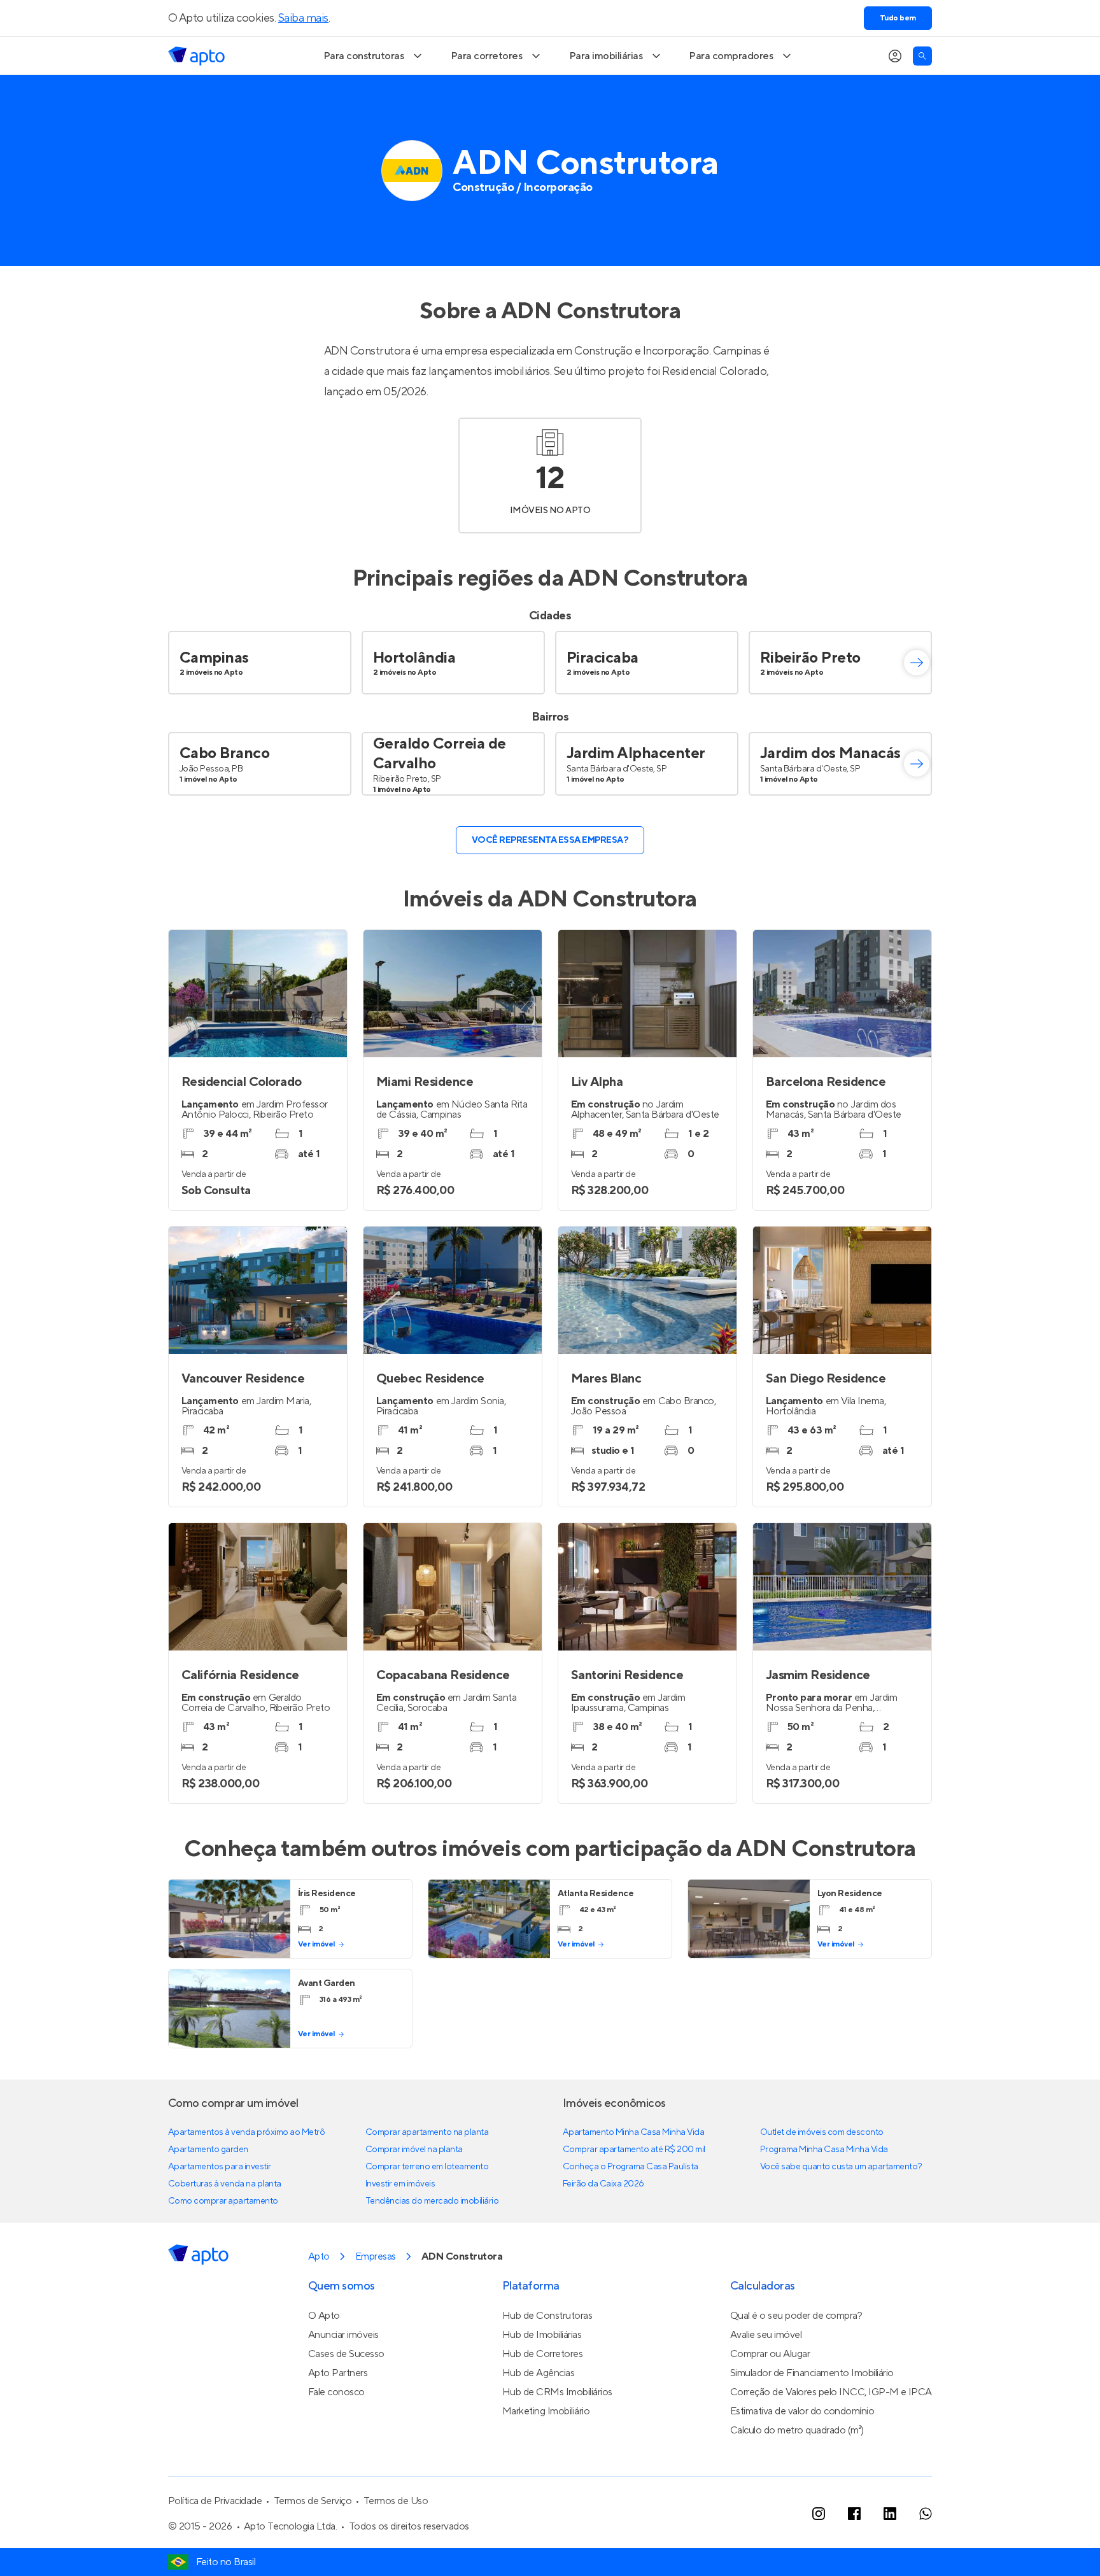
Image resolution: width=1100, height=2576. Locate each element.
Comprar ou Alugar (770, 2354)
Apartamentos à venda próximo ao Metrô (246, 2132)
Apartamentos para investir (220, 2167)
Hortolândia (414, 658)
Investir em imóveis (400, 2184)
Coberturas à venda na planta (225, 2184)
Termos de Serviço (313, 2501)
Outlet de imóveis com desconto (822, 2132)
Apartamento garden (208, 2150)
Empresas (376, 2256)
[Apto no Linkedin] (890, 2514)
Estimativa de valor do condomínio (802, 2411)
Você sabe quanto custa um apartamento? (841, 2167)
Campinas (214, 658)
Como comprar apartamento (223, 2201)
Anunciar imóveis (343, 2335)
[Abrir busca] (922, 56)
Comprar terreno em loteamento (427, 2167)
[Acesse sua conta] (895, 56)
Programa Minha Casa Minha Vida (824, 2150)
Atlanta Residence (596, 1894)
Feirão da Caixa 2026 (603, 2184)
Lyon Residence (850, 1894)
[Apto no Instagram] (819, 2514)
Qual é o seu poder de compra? (796, 2316)
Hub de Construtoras (547, 2316)
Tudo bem (898, 18)
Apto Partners (338, 2373)
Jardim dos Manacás (830, 753)
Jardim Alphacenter (636, 753)
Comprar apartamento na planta (427, 2132)
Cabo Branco (225, 753)
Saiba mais (303, 18)
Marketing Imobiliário (546, 2411)
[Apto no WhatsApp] (926, 2514)
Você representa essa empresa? (550, 840)
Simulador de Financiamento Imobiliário (812, 2373)
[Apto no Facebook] (854, 2514)
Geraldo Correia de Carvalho (440, 754)
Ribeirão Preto (810, 658)
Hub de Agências (539, 2373)
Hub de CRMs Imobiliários (557, 2392)
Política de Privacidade (215, 2501)
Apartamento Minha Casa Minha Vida (633, 2132)
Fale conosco (336, 2392)
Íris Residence (327, 1894)
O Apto (324, 2316)
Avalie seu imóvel (766, 2335)
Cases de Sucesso (346, 2354)
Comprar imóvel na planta (414, 2150)
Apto (319, 2256)
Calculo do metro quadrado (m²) (797, 2430)
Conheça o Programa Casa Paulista (631, 2167)
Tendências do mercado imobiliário (432, 2201)
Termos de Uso (396, 2501)
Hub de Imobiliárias (542, 2335)
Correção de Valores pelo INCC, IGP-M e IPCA (831, 2392)
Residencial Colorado (714, 371)
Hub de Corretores (543, 2354)
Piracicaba (603, 658)
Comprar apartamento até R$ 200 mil (634, 2150)
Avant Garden (327, 1983)
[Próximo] (917, 663)
